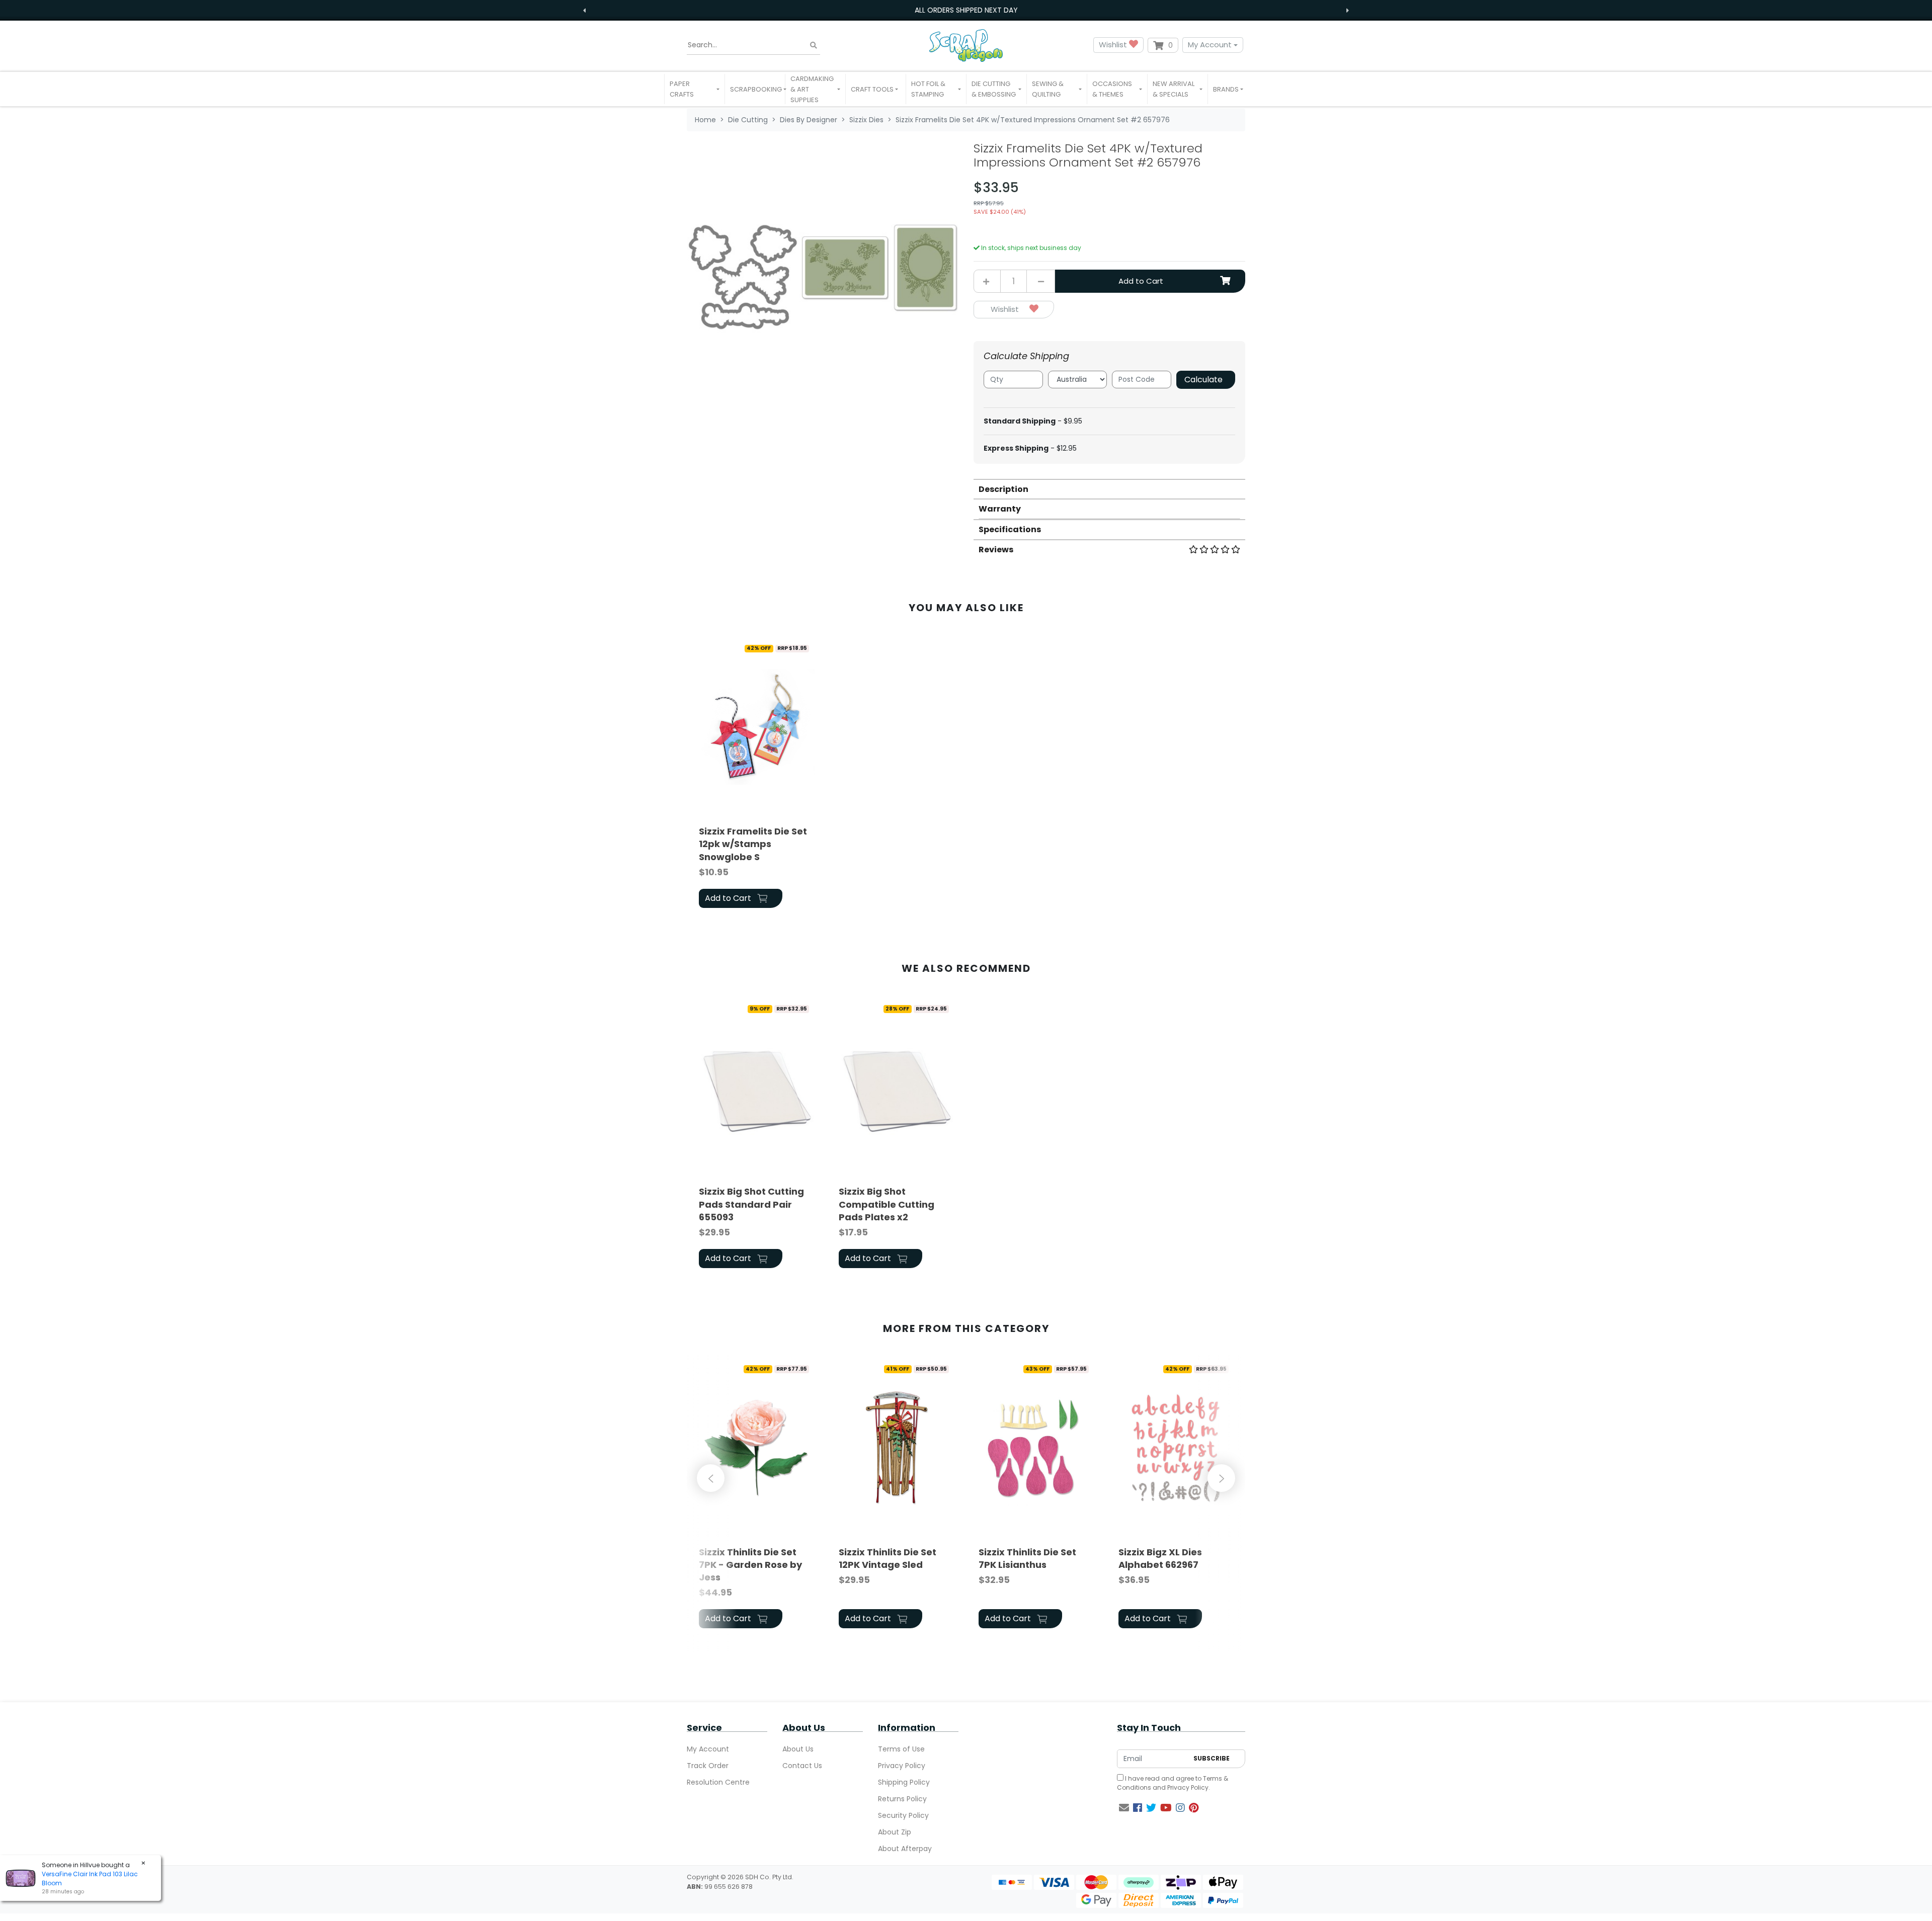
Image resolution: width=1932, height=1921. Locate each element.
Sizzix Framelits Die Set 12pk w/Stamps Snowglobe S (753, 844)
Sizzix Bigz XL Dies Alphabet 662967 (1160, 1558)
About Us (798, 1749)
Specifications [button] (1010, 529)
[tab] (1109, 489)
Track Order (708, 1766)
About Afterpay (905, 1849)
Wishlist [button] (1114, 45)
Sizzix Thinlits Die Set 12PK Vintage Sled (888, 1558)
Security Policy (903, 1815)
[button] (695, 89)
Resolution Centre (718, 1782)
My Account (1210, 45)
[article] (757, 775)
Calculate (1203, 380)
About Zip (895, 1832)
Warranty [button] (1000, 509)
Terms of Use (901, 1749)
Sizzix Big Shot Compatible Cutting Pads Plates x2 (887, 1204)
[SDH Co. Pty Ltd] (966, 45)
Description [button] (1003, 489)
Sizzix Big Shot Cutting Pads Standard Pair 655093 (751, 1204)
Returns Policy (902, 1799)
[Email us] (1124, 1808)
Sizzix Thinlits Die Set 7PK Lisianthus (1027, 1558)
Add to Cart (1141, 281)
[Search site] (814, 45)
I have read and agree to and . (1173, 1783)
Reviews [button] (996, 550)
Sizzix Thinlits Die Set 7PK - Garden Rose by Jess (750, 1565)
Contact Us (802, 1766)
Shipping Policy (904, 1782)
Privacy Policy (902, 1766)
